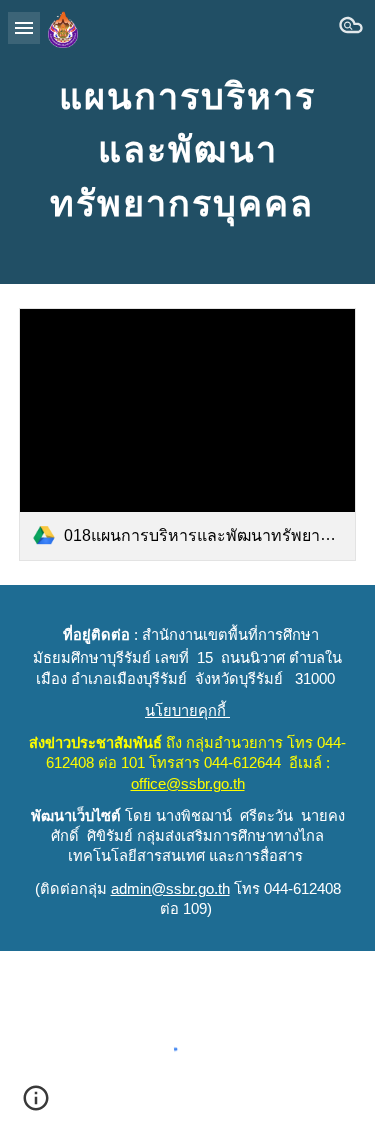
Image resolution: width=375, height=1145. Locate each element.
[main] (188, 142)
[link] (188, 434)
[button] (24, 27)
